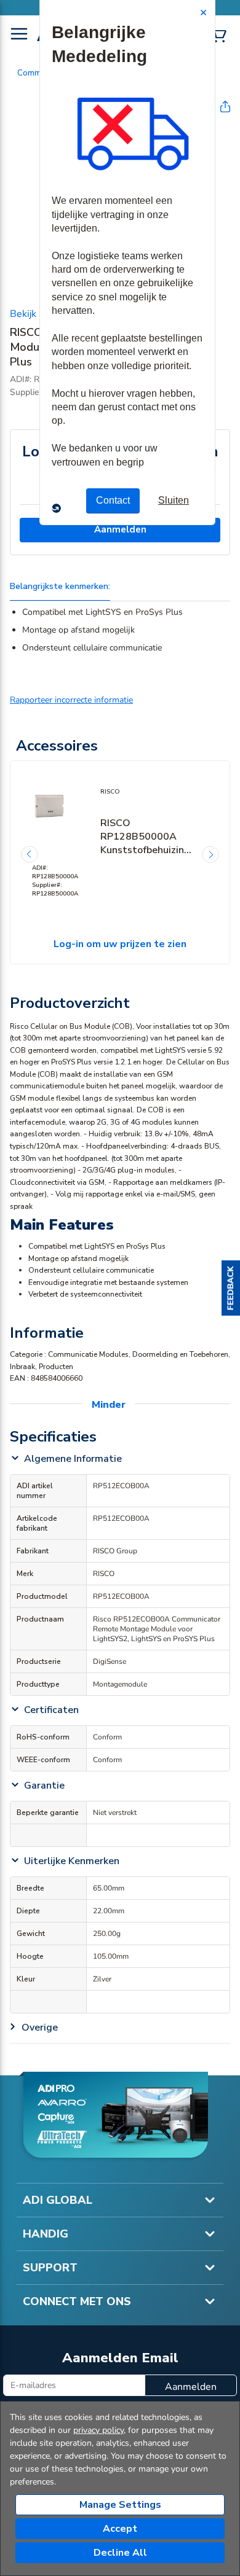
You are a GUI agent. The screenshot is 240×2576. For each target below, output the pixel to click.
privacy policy (98, 2430)
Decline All (120, 2553)
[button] (231, 1288)
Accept (120, 2529)
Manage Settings (120, 2505)
